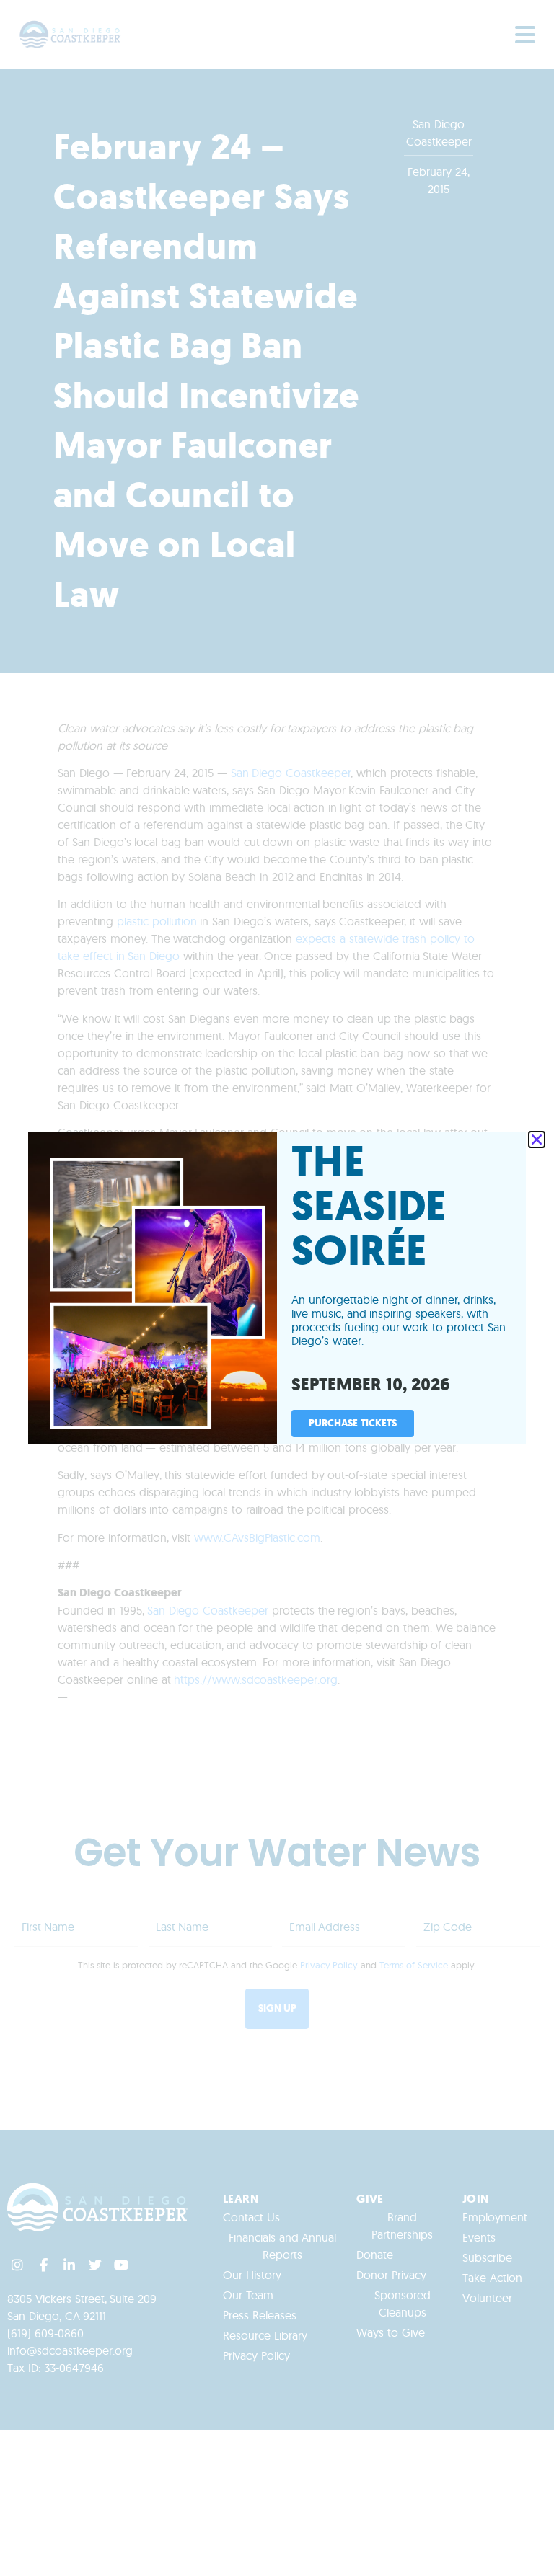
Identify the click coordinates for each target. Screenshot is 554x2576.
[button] (537, 1140)
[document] (277, 1288)
